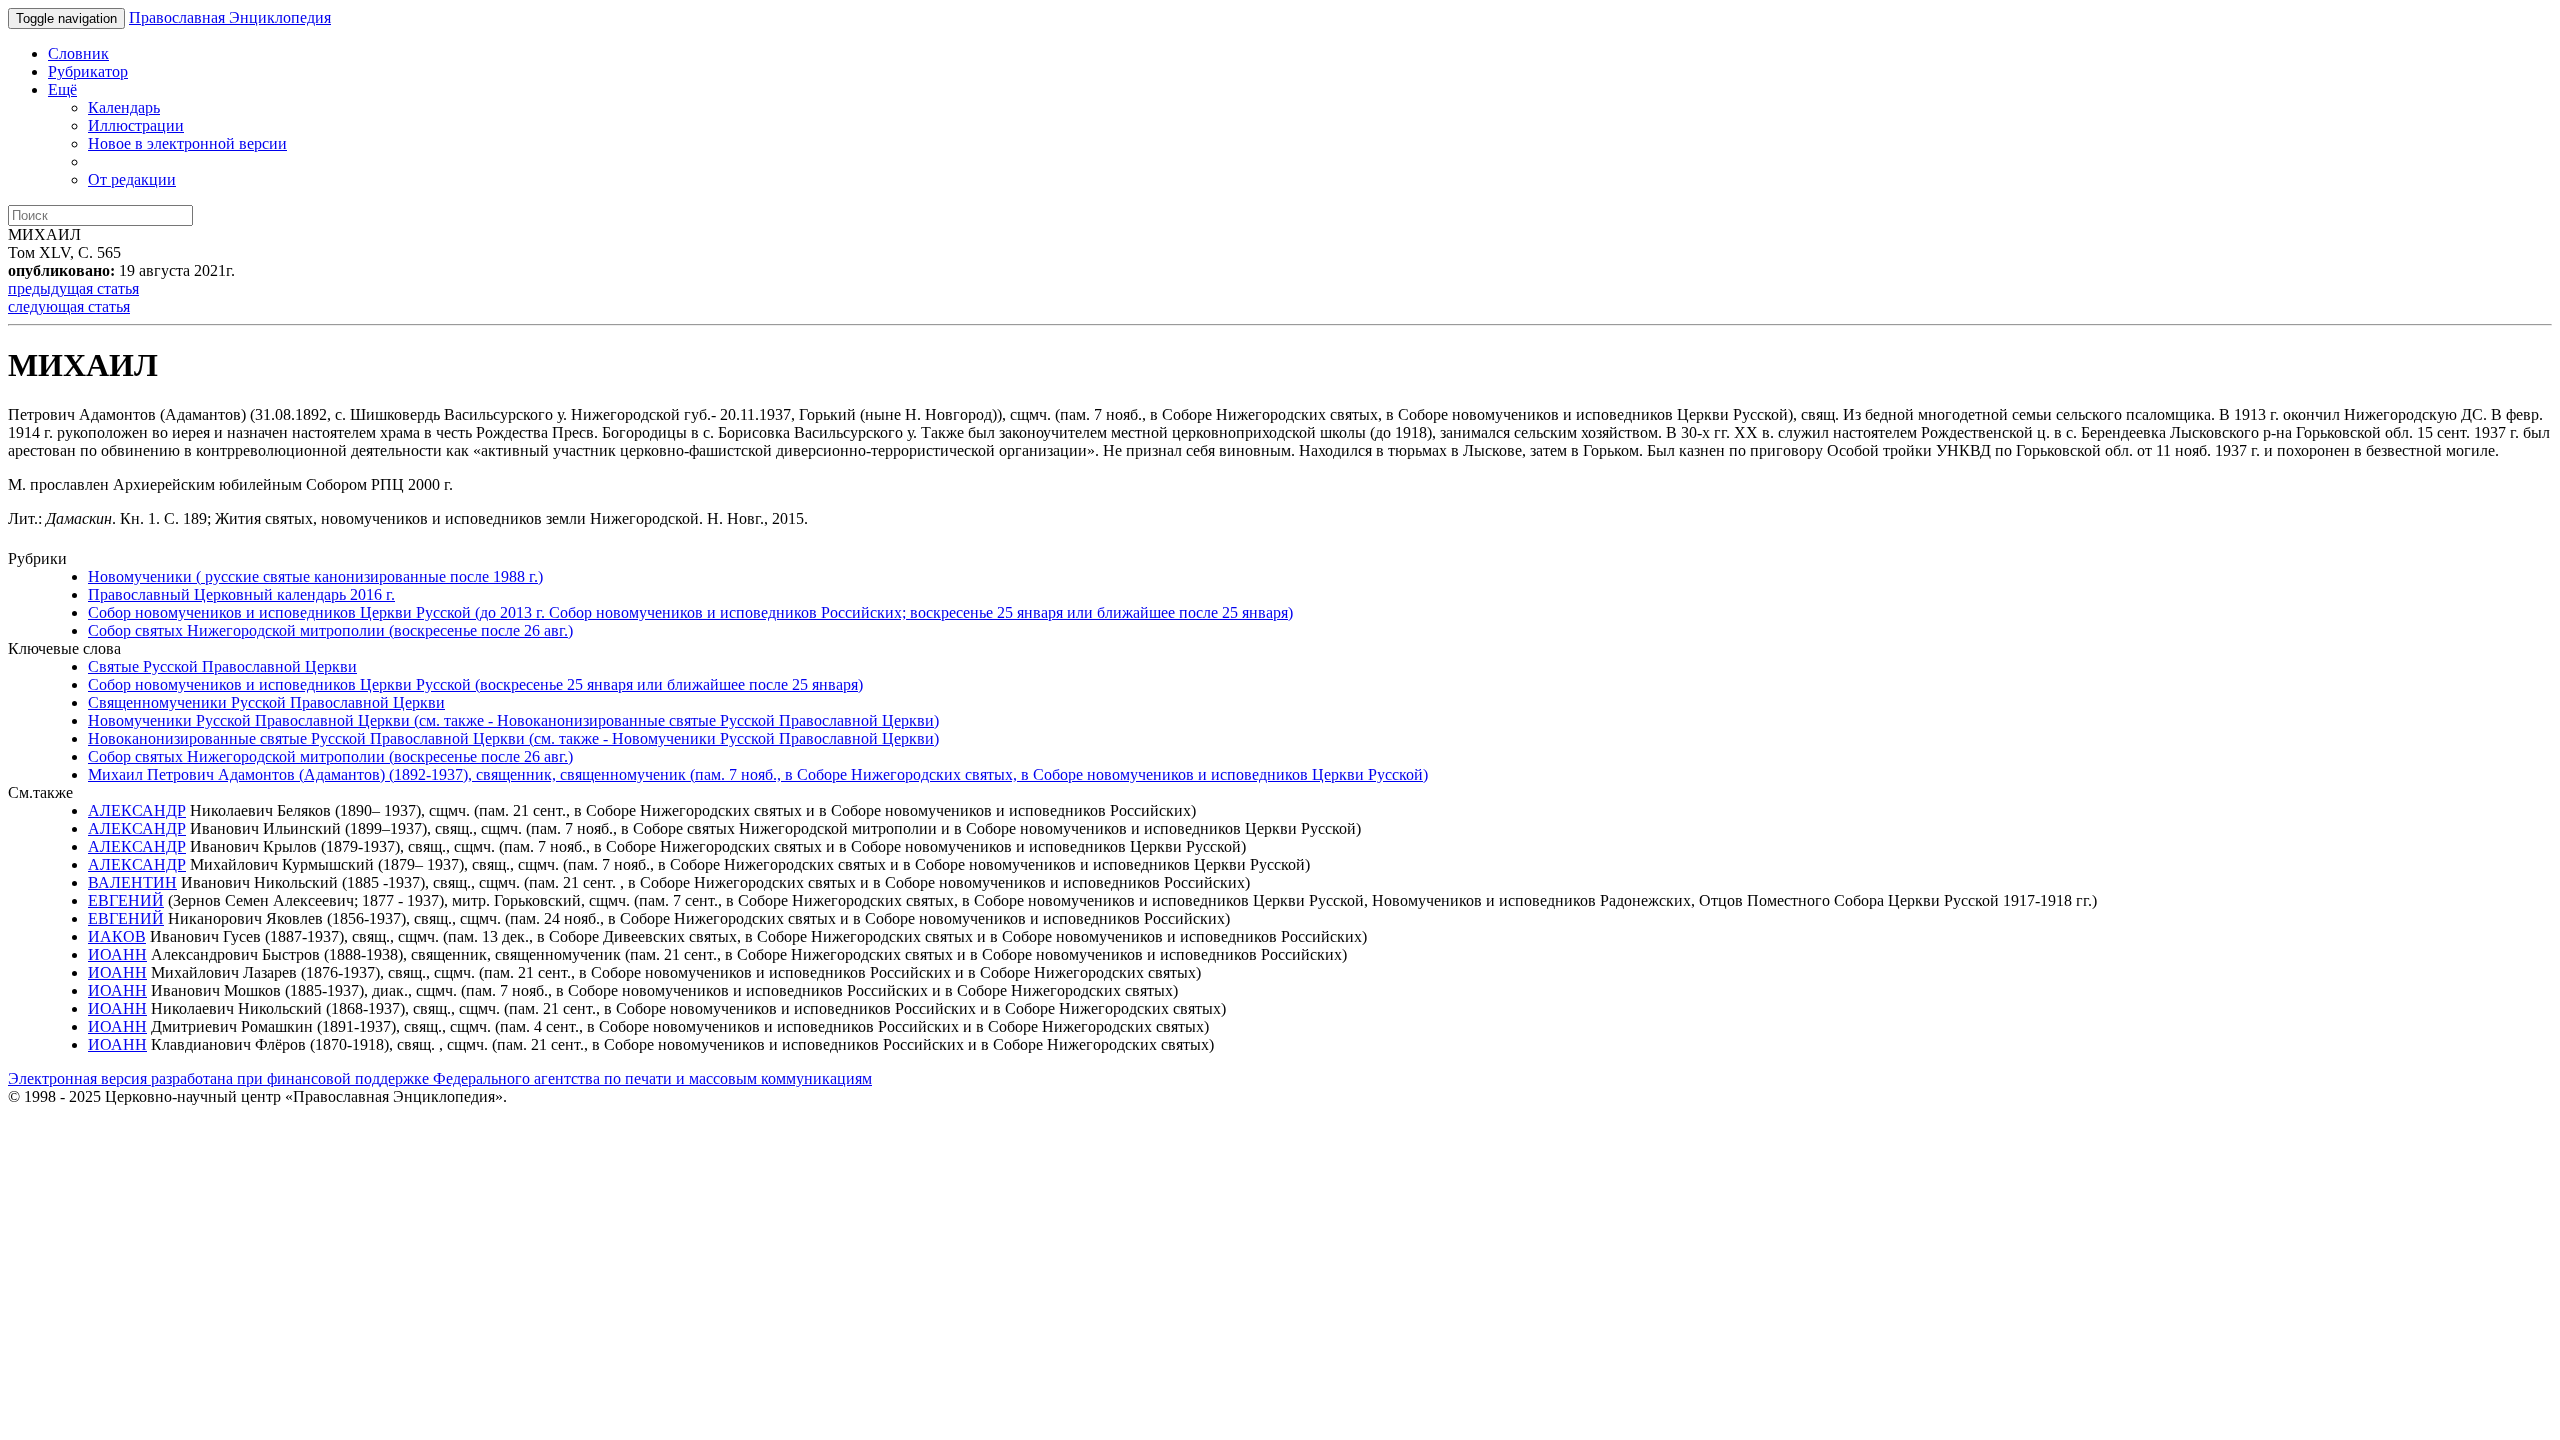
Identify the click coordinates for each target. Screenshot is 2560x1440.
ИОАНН (117, 954)
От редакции (132, 179)
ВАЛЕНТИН (132, 882)
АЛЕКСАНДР (137, 810)
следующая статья (69, 306)
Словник (78, 53)
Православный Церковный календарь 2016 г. (241, 594)
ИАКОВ (117, 936)
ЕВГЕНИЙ (126, 900)
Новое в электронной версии (187, 143)
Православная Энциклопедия (230, 17)
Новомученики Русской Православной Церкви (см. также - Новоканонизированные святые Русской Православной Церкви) (513, 720)
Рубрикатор (88, 71)
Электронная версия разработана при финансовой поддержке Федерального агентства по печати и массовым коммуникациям (440, 1078)
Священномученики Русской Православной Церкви (266, 702)
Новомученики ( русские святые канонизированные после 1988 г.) (315, 576)
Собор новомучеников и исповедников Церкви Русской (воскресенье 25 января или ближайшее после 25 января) (475, 684)
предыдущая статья (73, 288)
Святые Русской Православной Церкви (222, 666)
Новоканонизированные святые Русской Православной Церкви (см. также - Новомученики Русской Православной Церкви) (513, 738)
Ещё (62, 89)
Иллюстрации (136, 125)
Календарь (124, 107)
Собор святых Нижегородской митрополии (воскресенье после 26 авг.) (330, 630)
